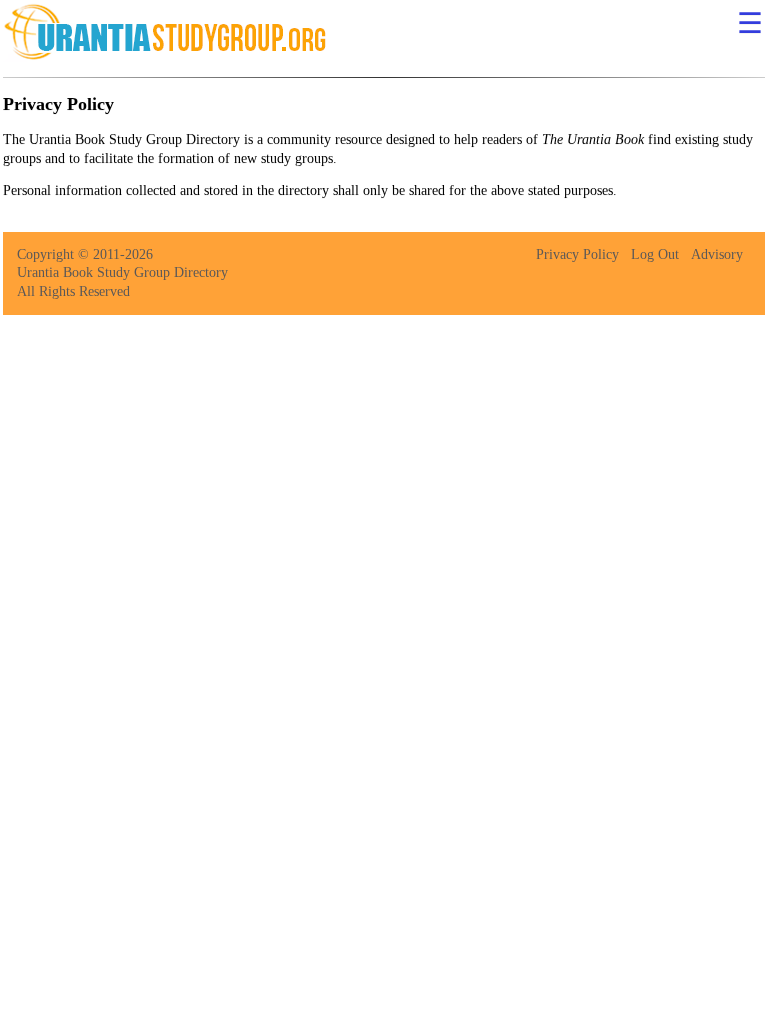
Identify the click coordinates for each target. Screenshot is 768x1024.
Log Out (655, 254)
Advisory (717, 254)
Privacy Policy (577, 254)
